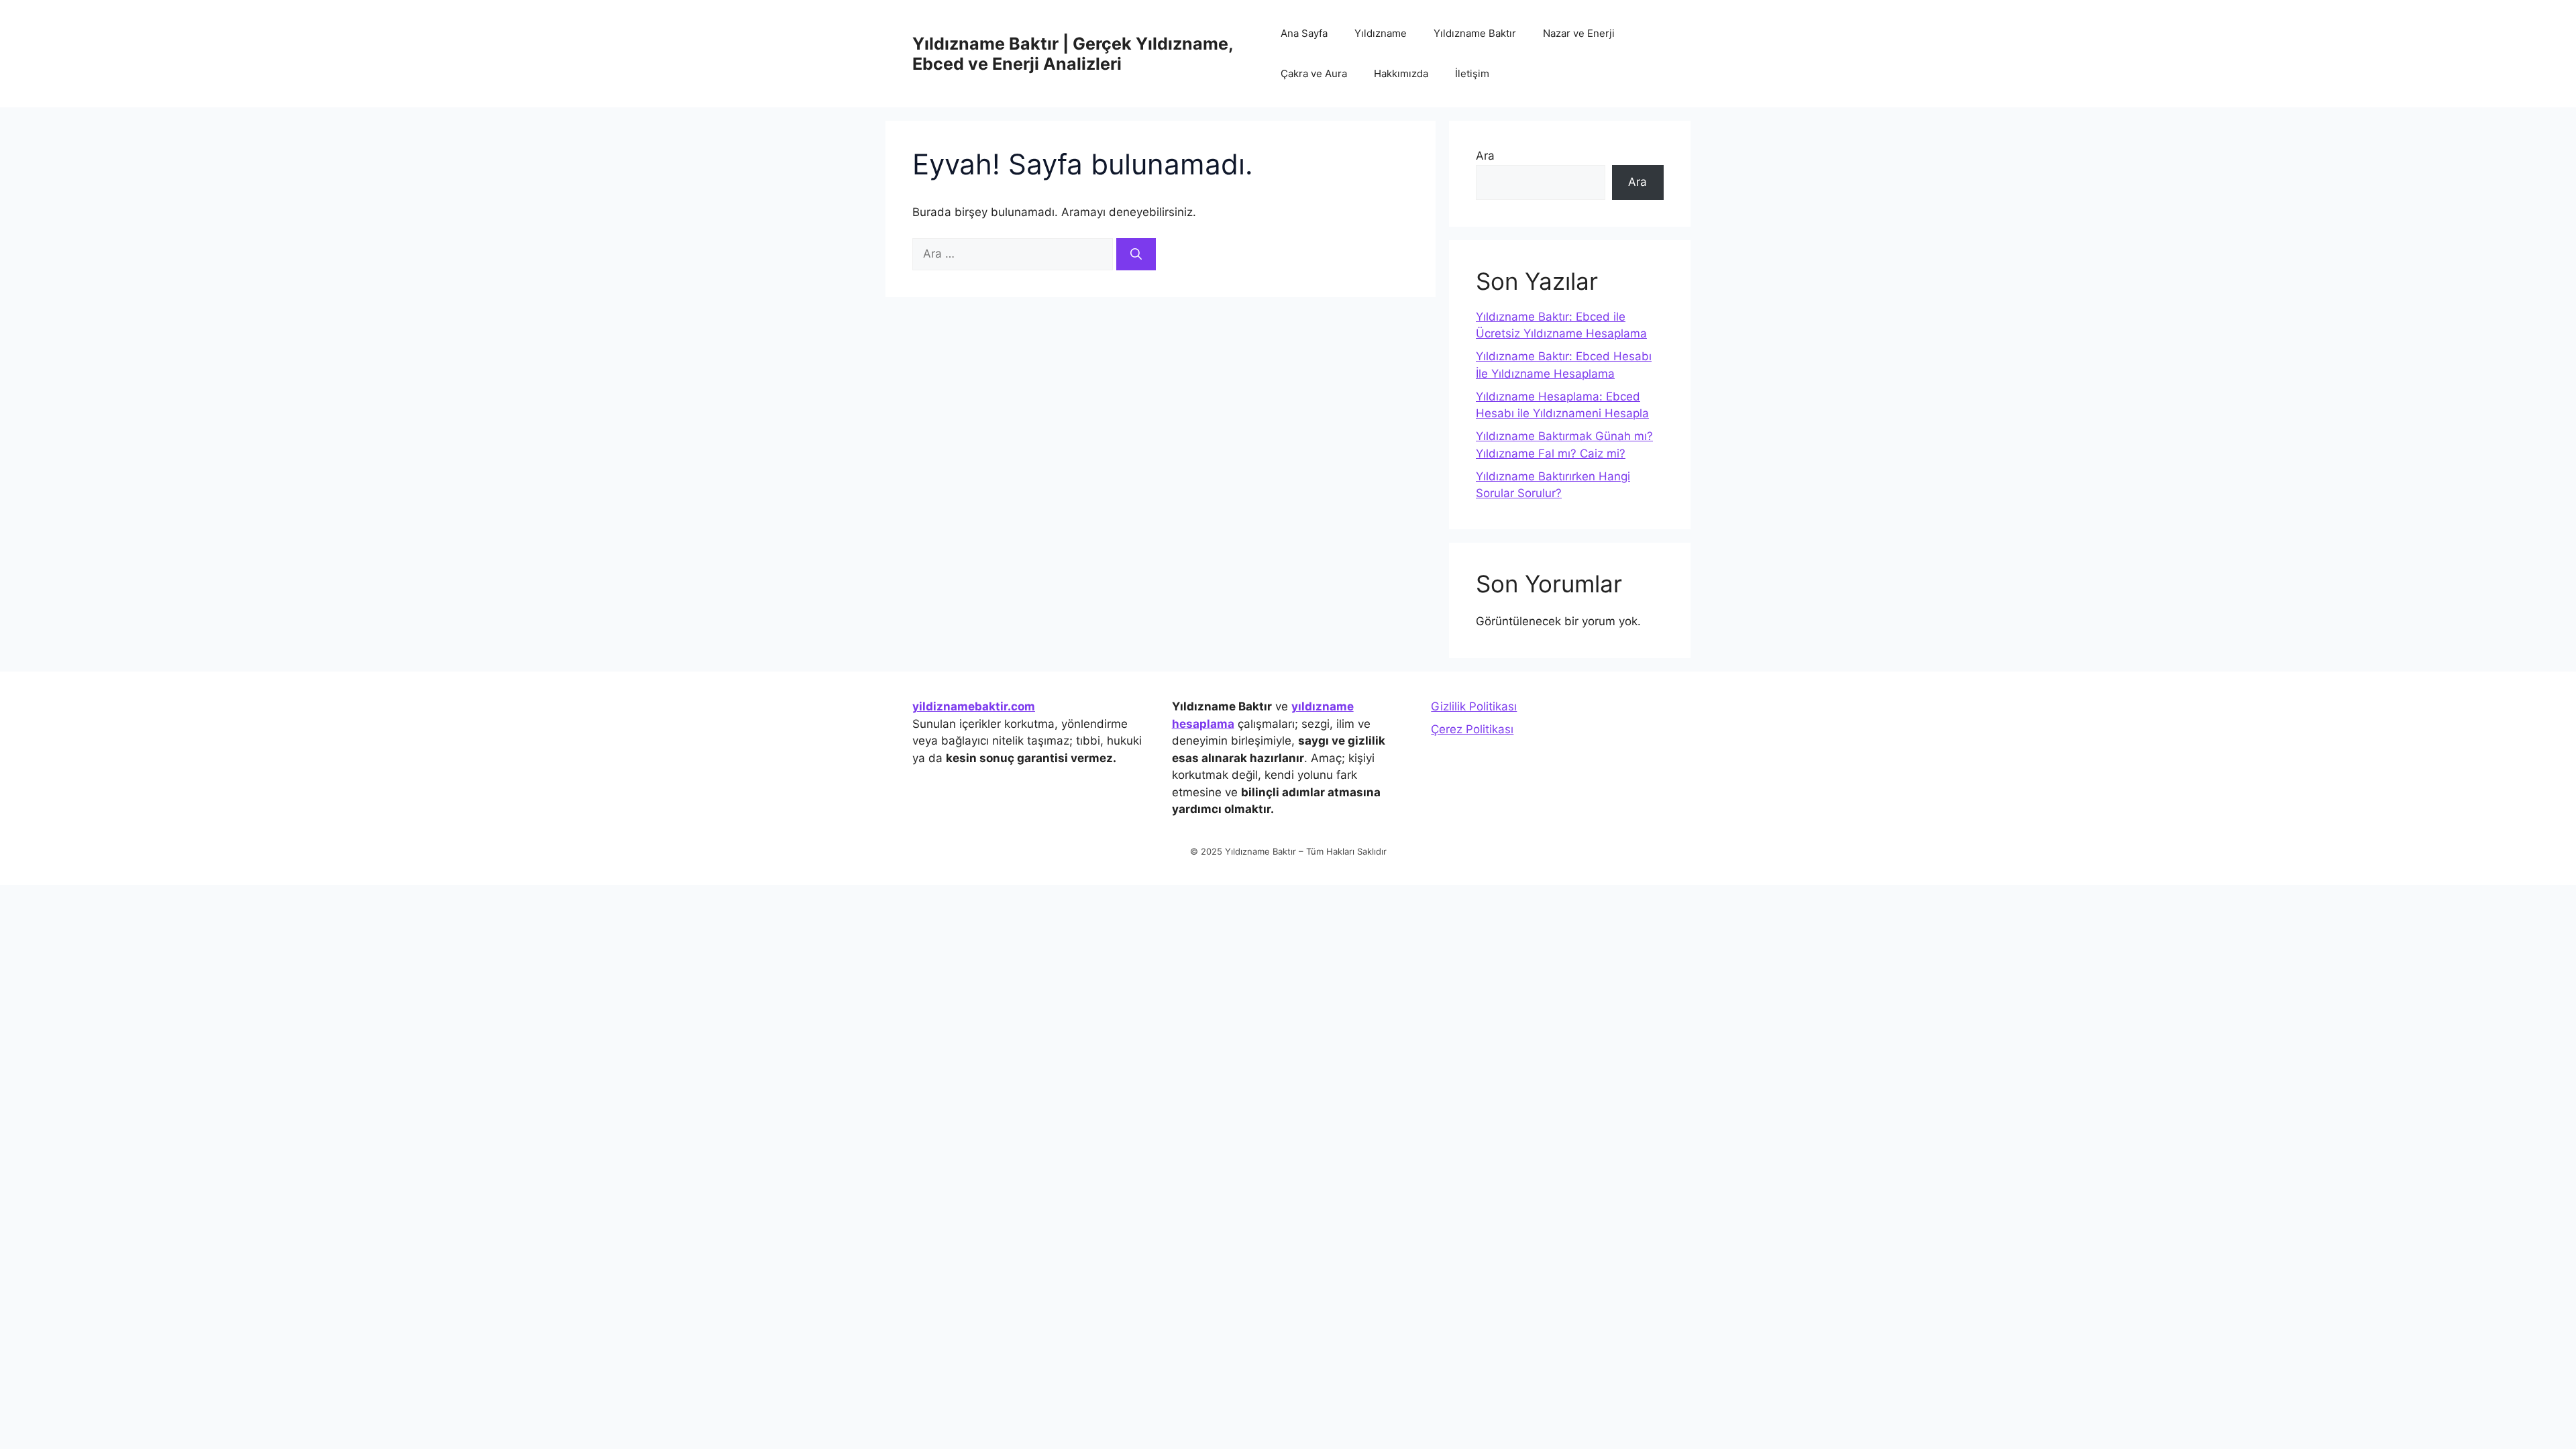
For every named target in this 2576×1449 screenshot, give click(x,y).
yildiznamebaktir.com (974, 706)
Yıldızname (1381, 33)
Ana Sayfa (1304, 33)
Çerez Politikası (1472, 729)
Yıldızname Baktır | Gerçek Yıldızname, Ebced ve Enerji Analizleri (1073, 54)
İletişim (1472, 73)
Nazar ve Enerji (1579, 33)
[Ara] (1136, 254)
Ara (1485, 156)
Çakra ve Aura (1314, 73)
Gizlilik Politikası (1474, 706)
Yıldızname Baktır (1475, 33)
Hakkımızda (1401, 73)
